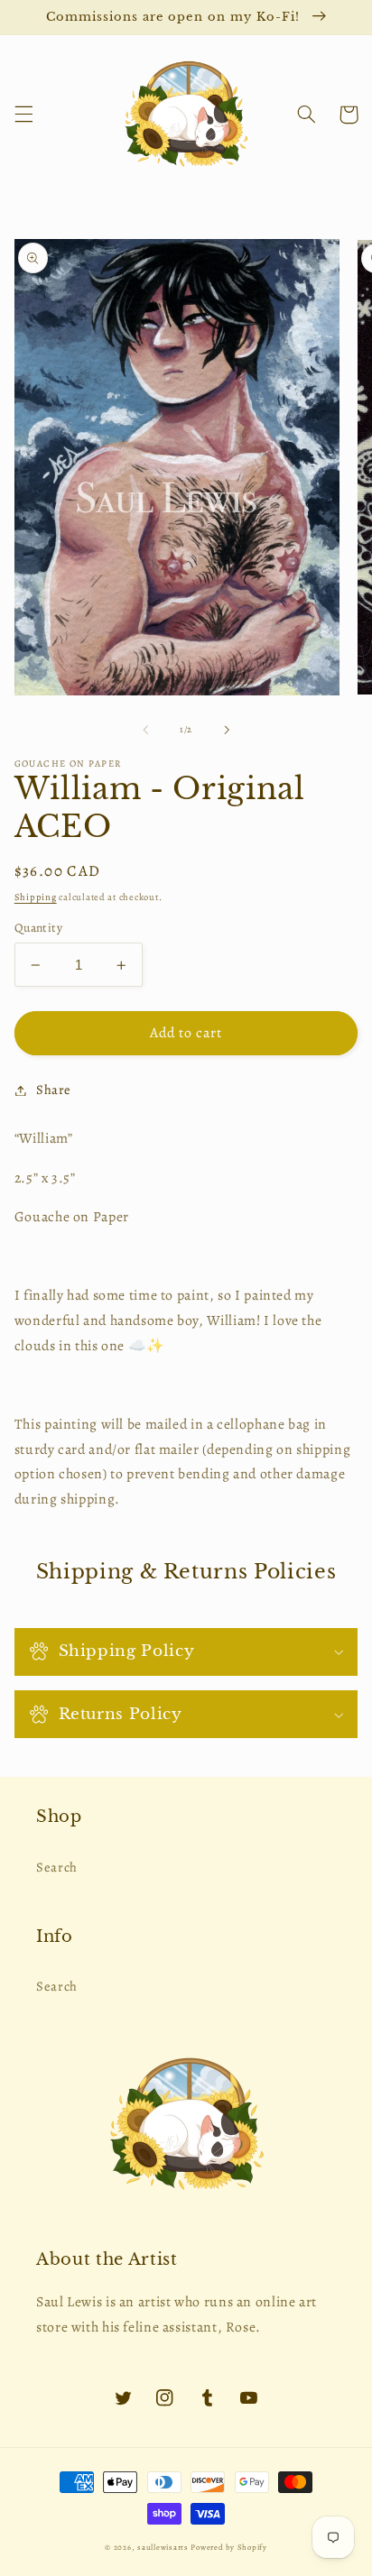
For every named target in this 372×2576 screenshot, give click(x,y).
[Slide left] (145, 730)
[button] (23, 115)
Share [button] (54, 1090)
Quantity (38, 928)
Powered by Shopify (228, 2547)
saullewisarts (163, 2547)
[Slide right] (227, 730)
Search (57, 1867)
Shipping (36, 897)
